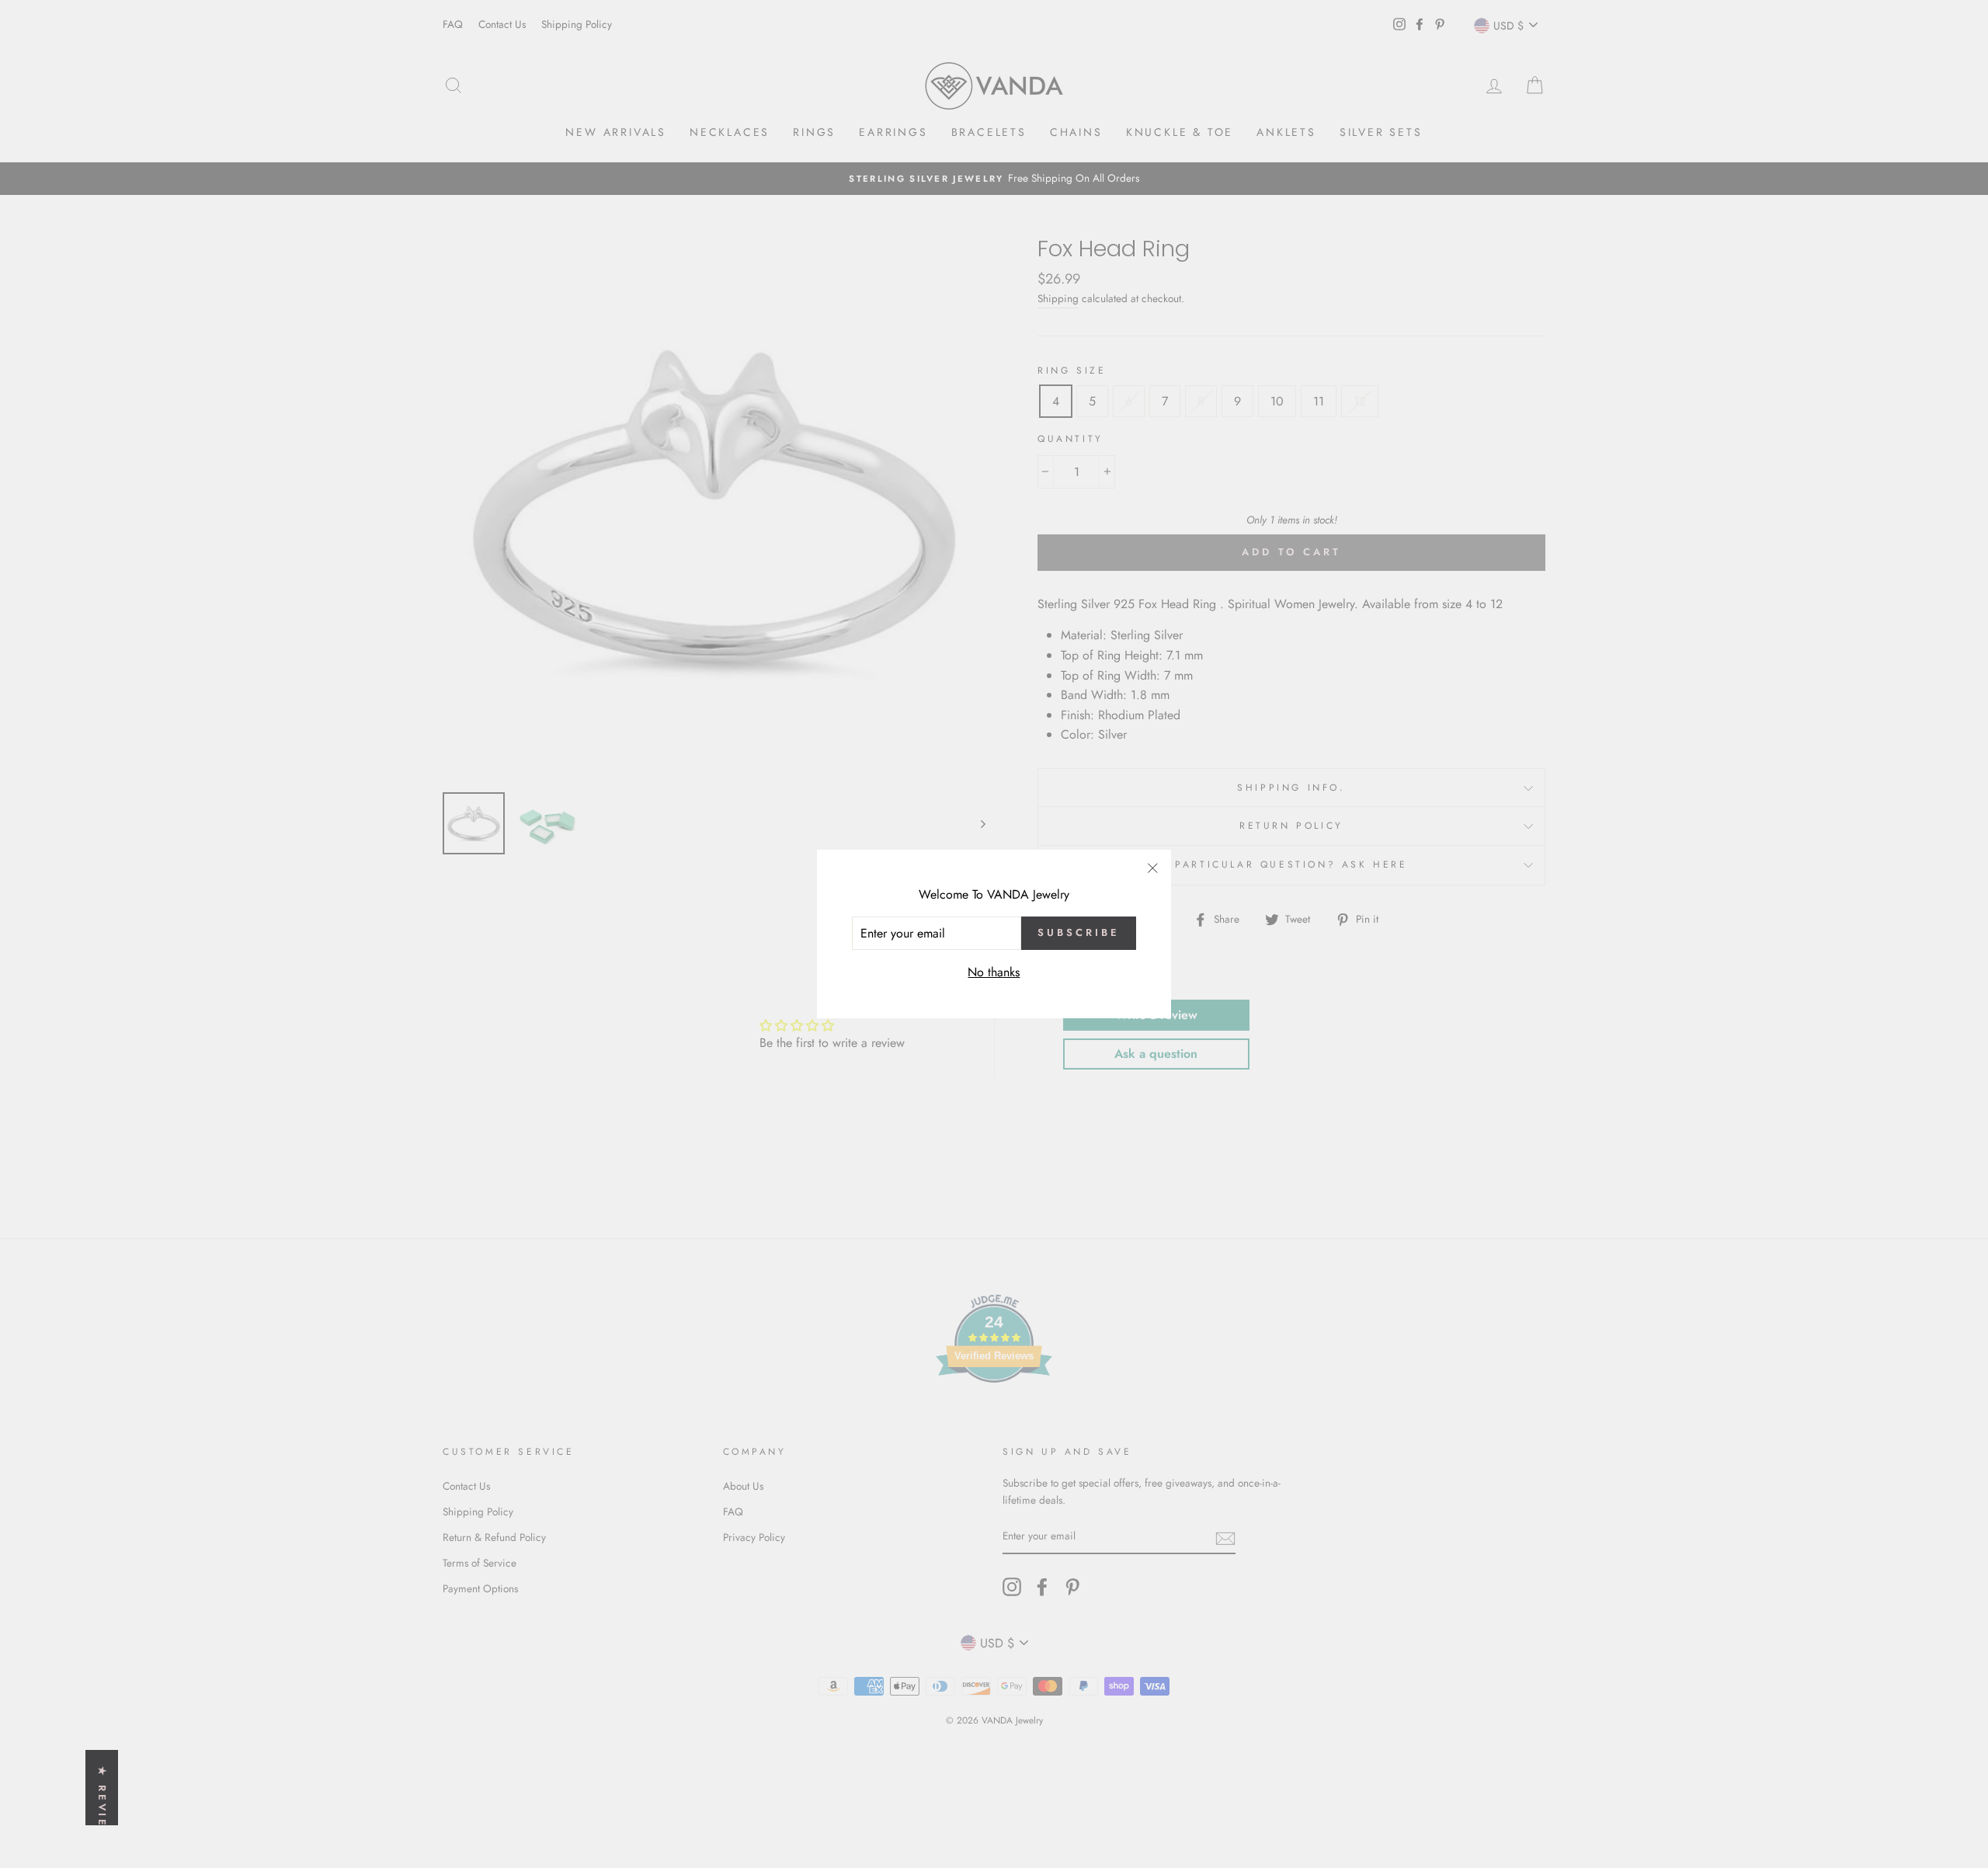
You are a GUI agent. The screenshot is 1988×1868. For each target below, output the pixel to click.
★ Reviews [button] (102, 1809)
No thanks (994, 972)
